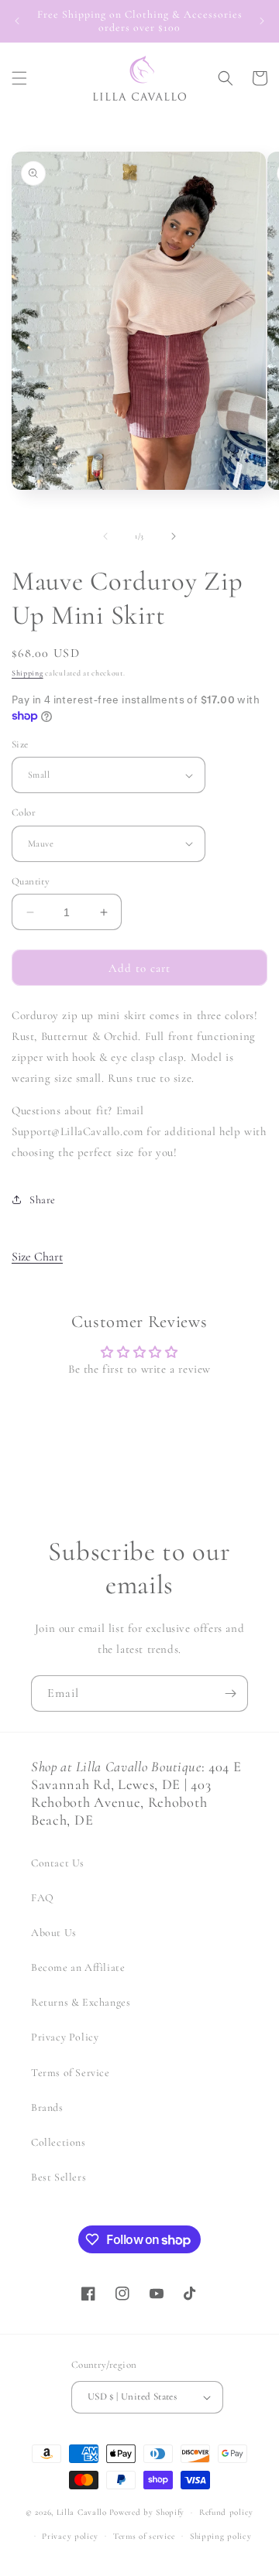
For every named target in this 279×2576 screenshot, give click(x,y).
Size (20, 744)
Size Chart (37, 1257)
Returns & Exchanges (81, 2002)
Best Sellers (59, 2177)
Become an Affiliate (78, 1967)
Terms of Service (71, 2073)
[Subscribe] (230, 1693)
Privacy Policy (65, 2037)
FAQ (43, 1898)
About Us (54, 1933)
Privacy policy (70, 2536)
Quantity (31, 881)
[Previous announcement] (17, 21)
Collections (59, 2142)
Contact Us (58, 1863)
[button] (19, 78)
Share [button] (43, 1200)
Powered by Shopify (147, 2512)
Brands (47, 2107)
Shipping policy (221, 2536)
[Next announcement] (262, 21)
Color (24, 812)
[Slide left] (105, 536)
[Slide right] (174, 536)
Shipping (28, 673)
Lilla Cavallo (82, 2512)
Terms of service (144, 2536)
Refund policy (226, 2512)
